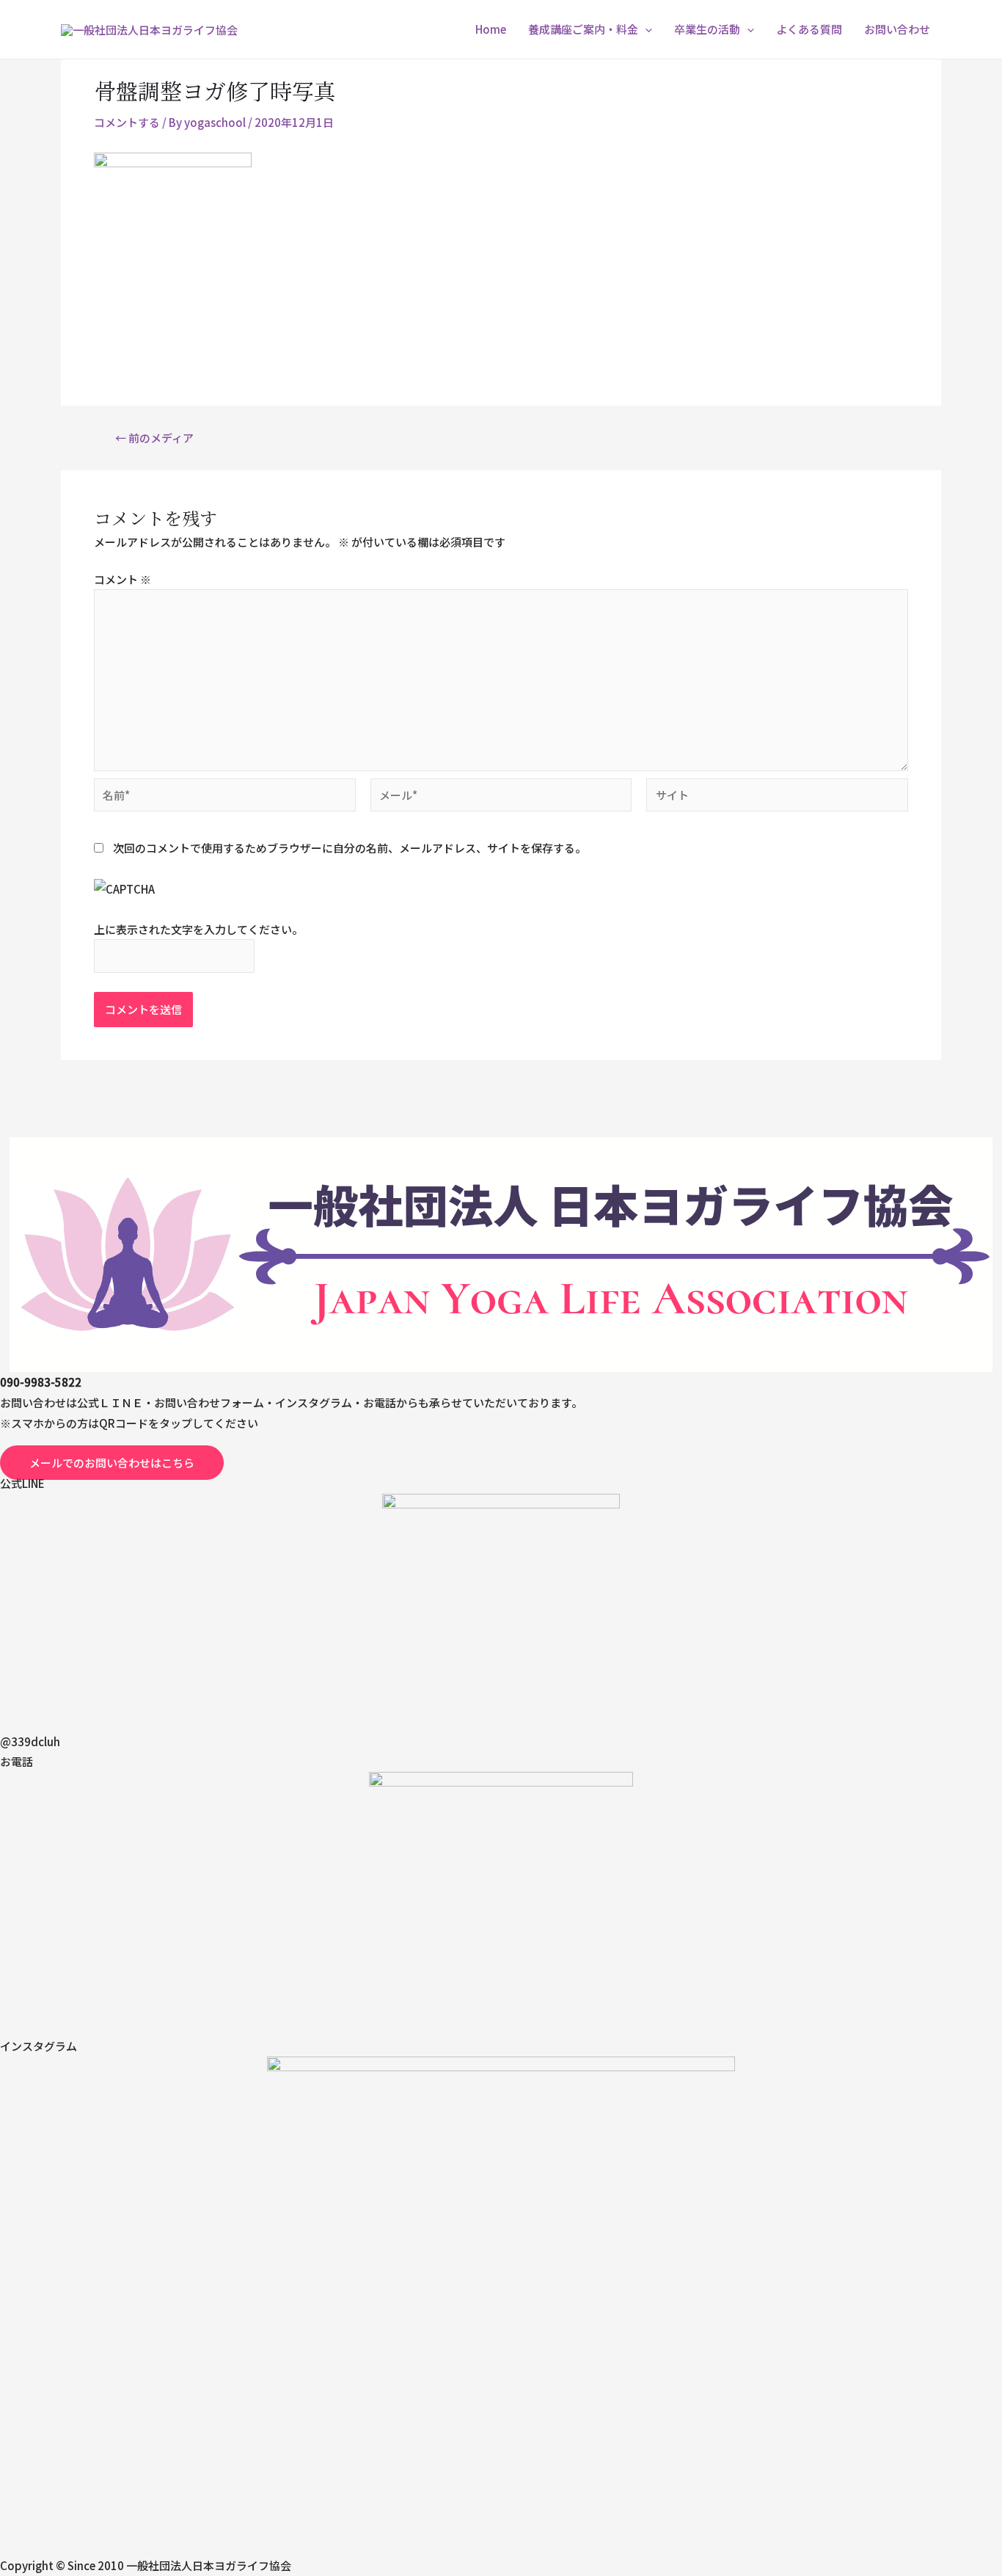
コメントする (127, 122)
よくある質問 (809, 29)
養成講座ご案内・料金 (583, 29)
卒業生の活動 (707, 29)
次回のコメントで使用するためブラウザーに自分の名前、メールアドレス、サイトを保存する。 (350, 848)
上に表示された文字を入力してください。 (198, 929)
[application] (645, 29)
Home (491, 29)
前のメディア (154, 438)
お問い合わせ (897, 29)
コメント (122, 579)
